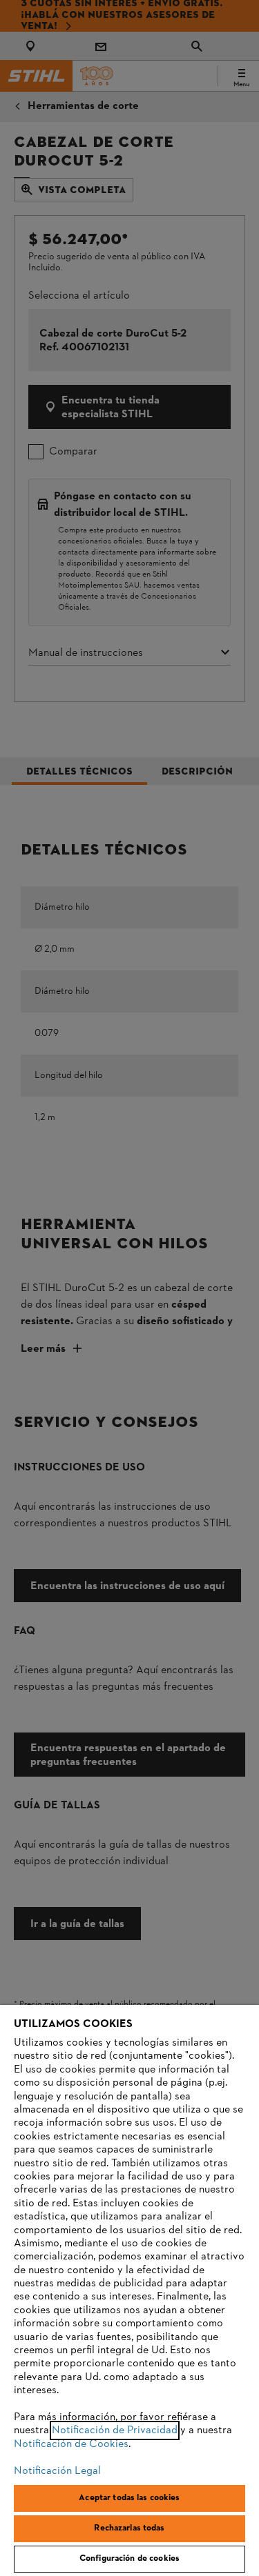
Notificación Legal (57, 2471)
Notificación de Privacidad (115, 2430)
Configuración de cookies (129, 2559)
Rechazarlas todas (129, 2528)
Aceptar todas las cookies (129, 2498)
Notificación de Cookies (71, 2444)
